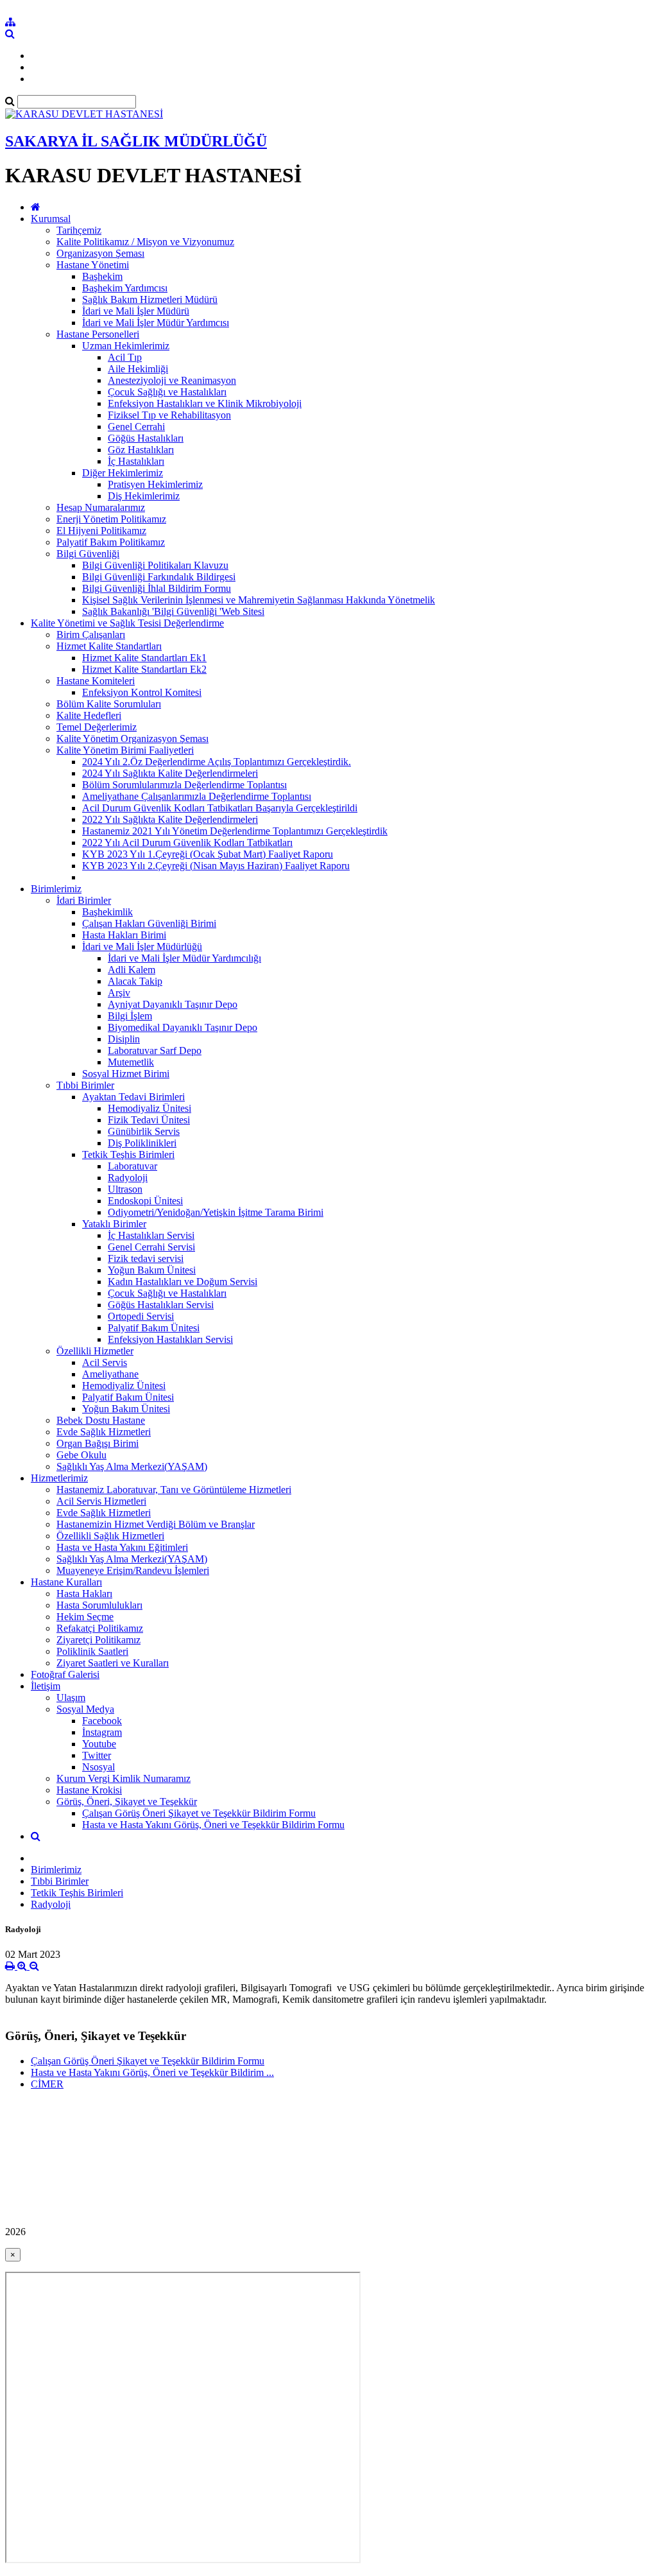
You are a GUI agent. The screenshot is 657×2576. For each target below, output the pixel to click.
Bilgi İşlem (130, 1016)
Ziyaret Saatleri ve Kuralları (113, 1663)
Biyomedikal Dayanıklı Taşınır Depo (183, 1027)
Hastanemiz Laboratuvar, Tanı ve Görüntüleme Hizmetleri (174, 1490)
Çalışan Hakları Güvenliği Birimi (149, 923)
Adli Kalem (132, 970)
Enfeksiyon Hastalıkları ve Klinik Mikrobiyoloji (205, 403)
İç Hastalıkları (136, 461)
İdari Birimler (84, 900)
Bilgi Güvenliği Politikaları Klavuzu (155, 565)
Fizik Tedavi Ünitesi (149, 1120)
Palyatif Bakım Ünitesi (154, 1328)
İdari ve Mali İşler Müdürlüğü (142, 947)
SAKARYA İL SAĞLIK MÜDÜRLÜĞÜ (136, 141)
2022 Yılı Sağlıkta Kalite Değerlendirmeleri (170, 819)
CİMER (47, 2084)
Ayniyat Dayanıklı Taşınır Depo (173, 1004)
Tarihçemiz (79, 230)
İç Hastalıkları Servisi (151, 1235)
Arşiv (119, 993)
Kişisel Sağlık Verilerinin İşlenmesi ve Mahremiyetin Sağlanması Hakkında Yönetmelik (259, 600)
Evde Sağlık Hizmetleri (104, 1432)
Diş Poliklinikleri (142, 1143)
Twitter (97, 1755)
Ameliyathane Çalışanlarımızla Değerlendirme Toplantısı (197, 796)
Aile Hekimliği (138, 369)
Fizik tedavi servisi (146, 1258)
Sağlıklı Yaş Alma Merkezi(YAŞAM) (132, 1466)
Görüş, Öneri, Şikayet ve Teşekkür (127, 1802)
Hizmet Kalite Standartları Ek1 (144, 658)
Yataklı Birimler (114, 1224)
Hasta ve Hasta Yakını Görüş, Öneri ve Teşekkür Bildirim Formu (213, 1825)
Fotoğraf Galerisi (65, 1674)
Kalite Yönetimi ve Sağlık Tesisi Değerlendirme (127, 623)
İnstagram (102, 1732)
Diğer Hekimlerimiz (123, 473)
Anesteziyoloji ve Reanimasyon (172, 380)
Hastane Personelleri (98, 334)
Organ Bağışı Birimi (98, 1443)
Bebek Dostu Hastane (101, 1420)
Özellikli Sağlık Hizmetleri (110, 1536)
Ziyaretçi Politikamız (98, 1640)
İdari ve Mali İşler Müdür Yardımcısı (156, 323)
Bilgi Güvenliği (88, 554)
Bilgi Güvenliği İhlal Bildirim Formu (157, 588)
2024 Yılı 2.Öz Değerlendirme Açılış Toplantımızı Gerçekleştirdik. (217, 762)
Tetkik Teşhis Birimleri (128, 1154)
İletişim (46, 1686)
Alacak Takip (135, 981)
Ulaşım (71, 1698)
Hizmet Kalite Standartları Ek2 (144, 669)
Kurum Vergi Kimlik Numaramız (124, 1778)
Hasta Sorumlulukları (99, 1605)
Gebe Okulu (81, 1455)
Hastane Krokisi (89, 1790)
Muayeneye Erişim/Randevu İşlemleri (133, 1570)
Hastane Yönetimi (93, 265)
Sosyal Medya (85, 1709)
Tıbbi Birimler (85, 1085)
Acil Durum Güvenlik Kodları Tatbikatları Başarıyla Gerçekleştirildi (220, 808)
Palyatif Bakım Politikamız (111, 542)
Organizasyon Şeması (100, 253)
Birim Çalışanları (91, 635)
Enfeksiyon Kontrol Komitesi (142, 692)
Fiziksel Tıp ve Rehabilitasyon (169, 415)
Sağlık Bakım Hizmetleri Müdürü (150, 299)
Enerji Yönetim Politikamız (111, 519)
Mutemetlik (131, 1062)
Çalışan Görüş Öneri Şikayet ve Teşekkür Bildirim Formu (199, 1813)
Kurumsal (51, 219)
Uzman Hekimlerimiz (126, 346)
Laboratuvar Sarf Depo (155, 1050)
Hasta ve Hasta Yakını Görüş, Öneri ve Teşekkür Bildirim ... (152, 2072)
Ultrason (125, 1189)
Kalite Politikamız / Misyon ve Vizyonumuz (145, 242)
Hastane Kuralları (66, 1582)
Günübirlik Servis (144, 1131)
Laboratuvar (132, 1166)
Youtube (99, 1744)
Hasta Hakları (84, 1594)
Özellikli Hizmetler (95, 1351)
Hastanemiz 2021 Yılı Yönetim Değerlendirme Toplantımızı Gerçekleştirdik (235, 831)
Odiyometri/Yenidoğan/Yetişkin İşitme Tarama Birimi (216, 1212)
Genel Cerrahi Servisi (151, 1247)
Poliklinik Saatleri (92, 1651)
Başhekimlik (107, 912)
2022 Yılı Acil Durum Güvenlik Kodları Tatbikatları (187, 843)
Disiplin (124, 1039)
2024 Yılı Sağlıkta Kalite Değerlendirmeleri (170, 773)
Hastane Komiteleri (96, 681)
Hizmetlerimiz (59, 1478)
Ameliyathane (110, 1374)
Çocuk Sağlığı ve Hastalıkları (167, 392)
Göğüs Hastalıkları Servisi (161, 1305)
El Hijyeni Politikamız (101, 531)
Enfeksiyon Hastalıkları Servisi (170, 1339)
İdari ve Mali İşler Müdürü (136, 311)
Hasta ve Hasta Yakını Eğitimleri (122, 1547)
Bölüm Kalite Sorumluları (109, 704)
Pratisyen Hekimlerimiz (155, 484)
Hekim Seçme (85, 1617)
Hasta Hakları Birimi (124, 935)
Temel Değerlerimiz (97, 727)
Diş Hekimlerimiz (144, 496)
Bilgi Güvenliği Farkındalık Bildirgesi (159, 577)
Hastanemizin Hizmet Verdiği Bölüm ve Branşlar (156, 1524)
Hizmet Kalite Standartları (109, 646)
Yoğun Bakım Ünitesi (152, 1270)
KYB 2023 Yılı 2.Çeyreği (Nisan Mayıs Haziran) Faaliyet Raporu (216, 866)
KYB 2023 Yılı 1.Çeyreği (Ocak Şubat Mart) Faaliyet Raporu (208, 854)
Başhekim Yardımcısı (125, 288)
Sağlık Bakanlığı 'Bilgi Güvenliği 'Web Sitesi (173, 611)
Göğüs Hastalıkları (146, 438)
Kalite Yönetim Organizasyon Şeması (132, 739)
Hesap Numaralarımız (101, 507)
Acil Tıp (125, 357)
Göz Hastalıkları (141, 450)
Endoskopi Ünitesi (145, 1201)
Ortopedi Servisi (141, 1316)
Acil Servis (105, 1362)
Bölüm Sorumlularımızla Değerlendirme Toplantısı (184, 785)
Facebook (102, 1721)
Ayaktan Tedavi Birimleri (133, 1097)
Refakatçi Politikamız (100, 1628)
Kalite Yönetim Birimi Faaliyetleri (125, 750)
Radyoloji (128, 1178)
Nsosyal (98, 1767)
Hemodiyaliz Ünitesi (149, 1108)
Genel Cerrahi (136, 427)
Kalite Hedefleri (89, 715)
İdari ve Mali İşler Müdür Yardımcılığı (184, 958)
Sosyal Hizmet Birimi (126, 1074)
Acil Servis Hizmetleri (101, 1501)
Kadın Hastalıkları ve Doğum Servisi (183, 1282)
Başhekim (102, 276)
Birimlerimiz (56, 889)
